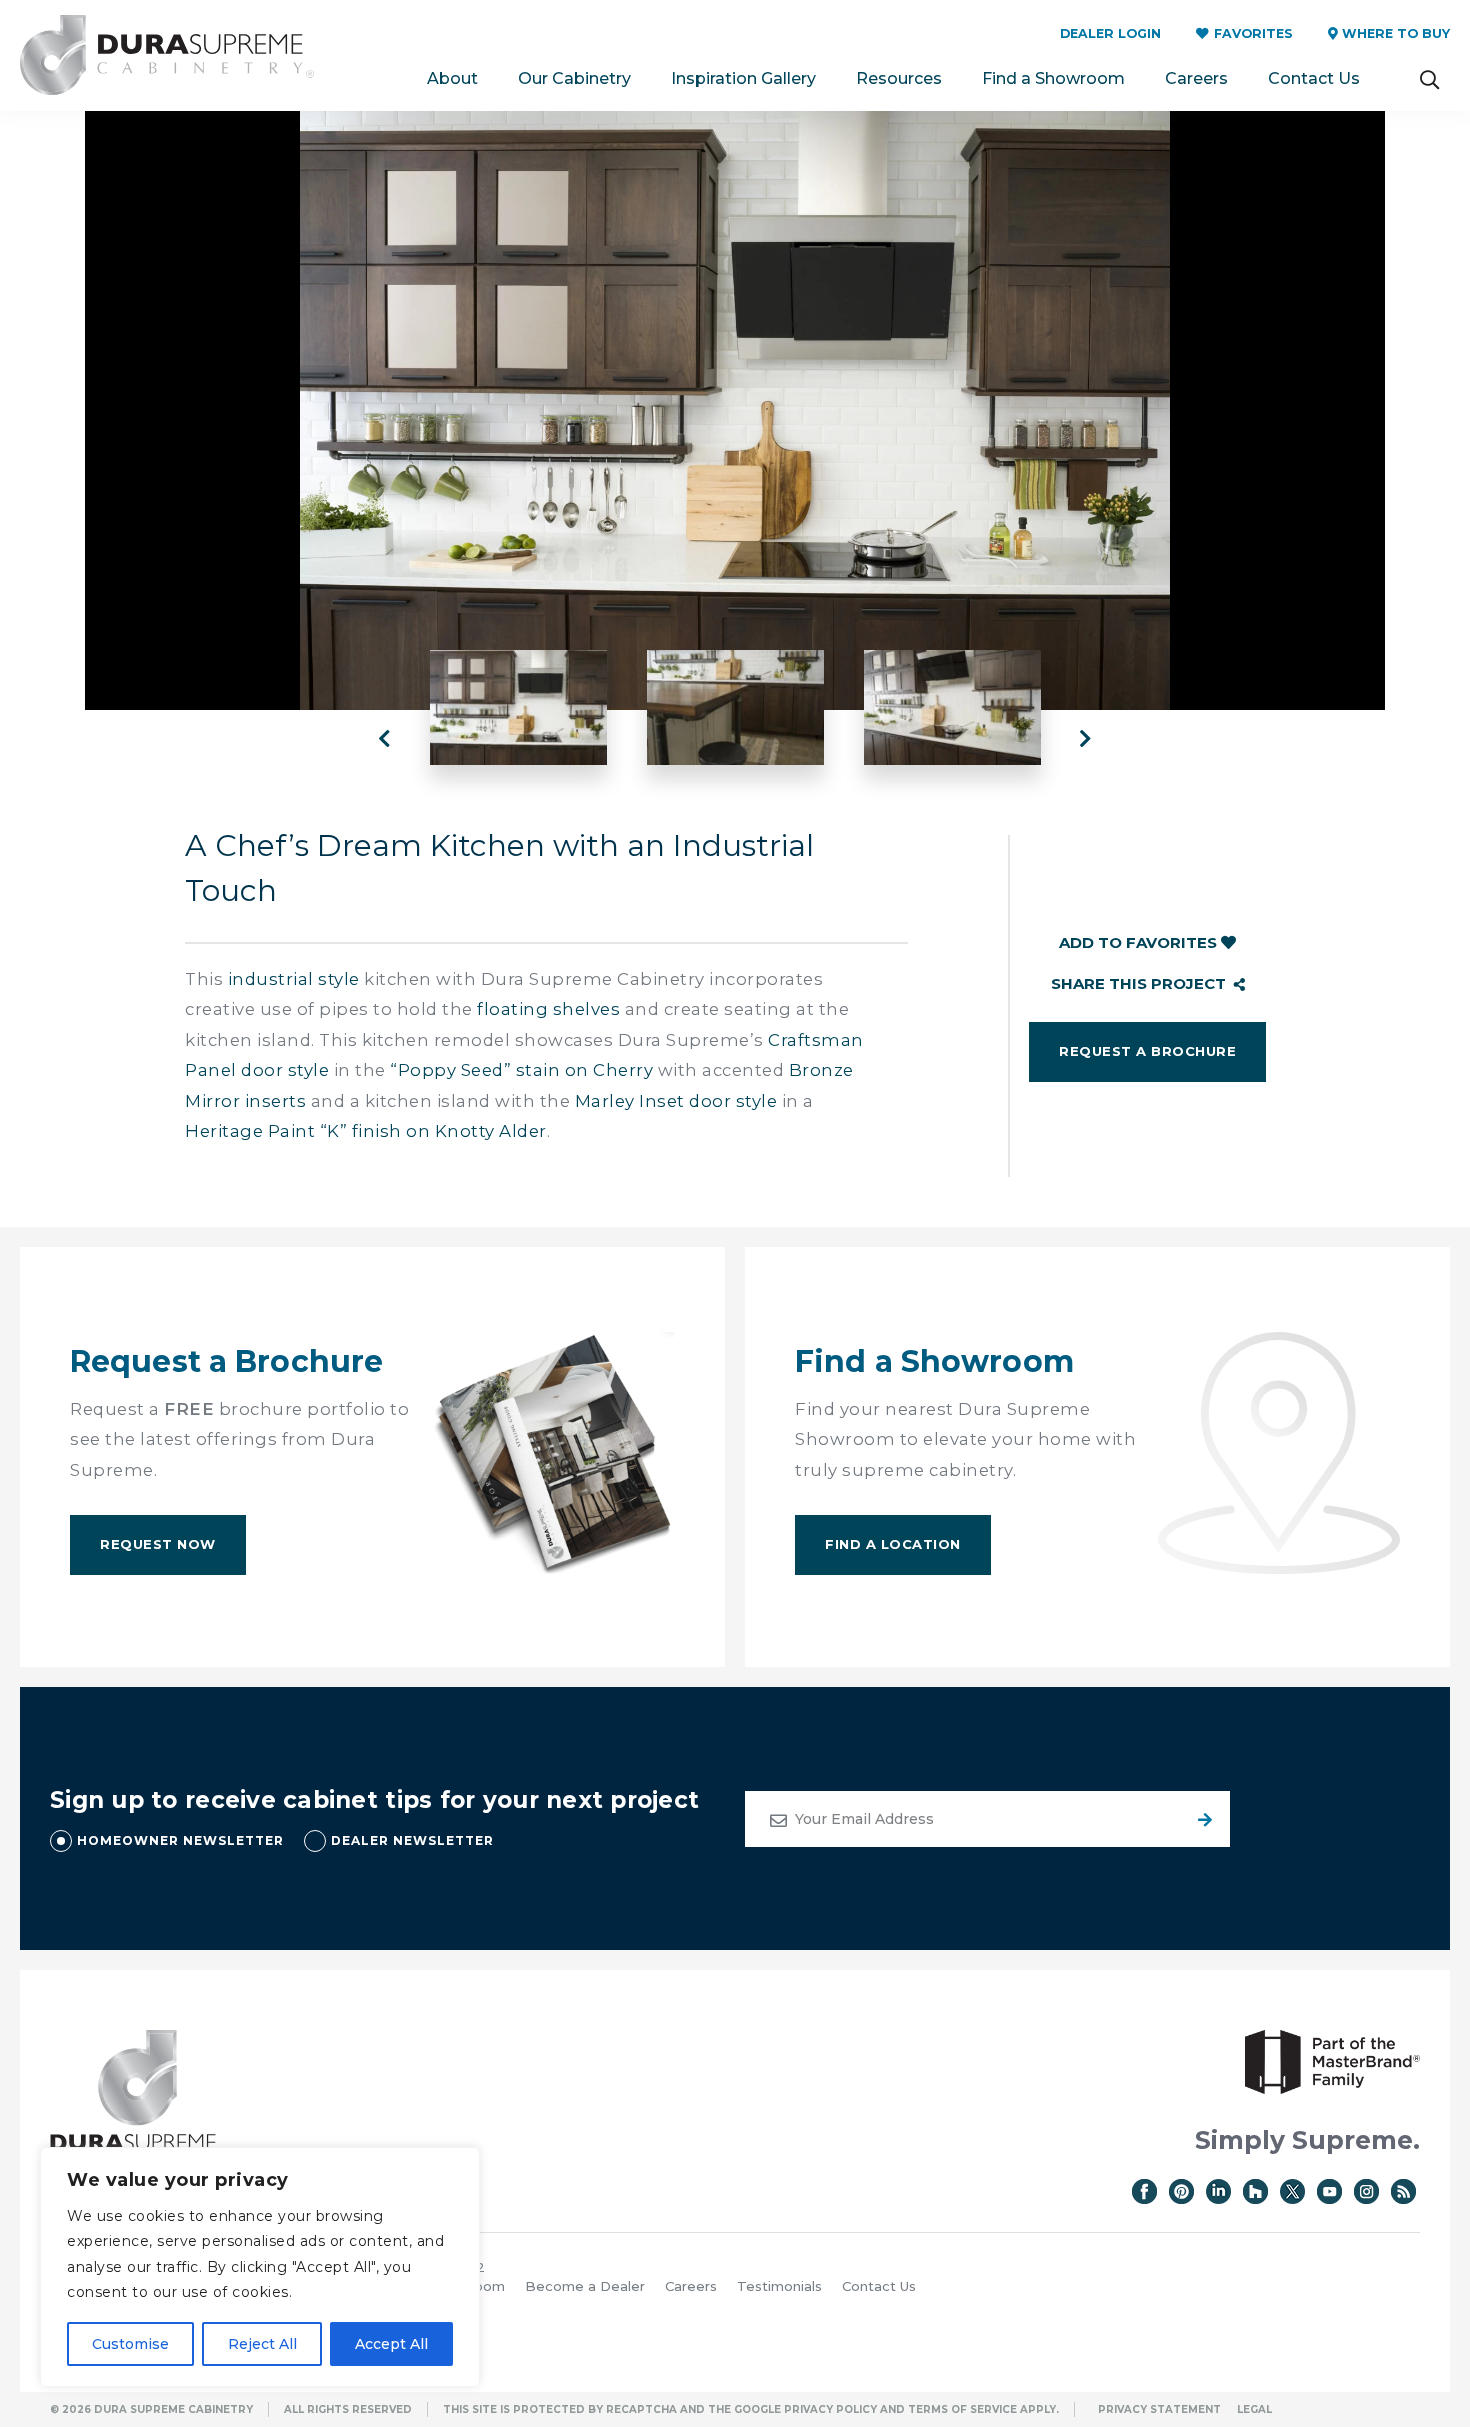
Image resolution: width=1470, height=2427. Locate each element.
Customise (130, 2344)
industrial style (294, 979)
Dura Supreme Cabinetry (167, 55)
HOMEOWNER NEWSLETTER (180, 1840)
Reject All (262, 2344)
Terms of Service (962, 2409)
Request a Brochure (1147, 1051)
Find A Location (893, 1544)
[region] (260, 2267)
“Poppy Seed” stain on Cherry (521, 1070)
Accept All (391, 2344)
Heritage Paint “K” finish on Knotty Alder (366, 1131)
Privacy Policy (830, 2409)
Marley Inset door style (676, 1101)
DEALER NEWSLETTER (412, 1840)
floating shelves (548, 1009)
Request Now (158, 1544)
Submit (1202, 1819)
